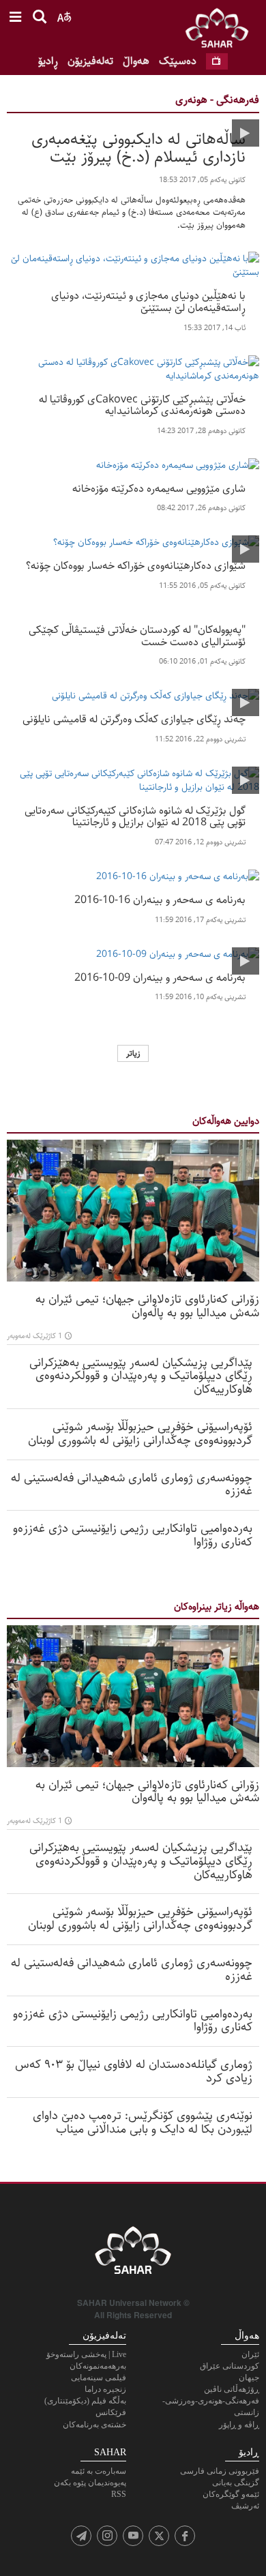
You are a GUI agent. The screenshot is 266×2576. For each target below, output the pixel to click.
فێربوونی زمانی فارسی (220, 2471)
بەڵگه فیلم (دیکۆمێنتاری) (85, 2401)
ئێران (250, 2354)
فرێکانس (111, 2412)
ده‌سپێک (178, 61)
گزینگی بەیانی (236, 2483)
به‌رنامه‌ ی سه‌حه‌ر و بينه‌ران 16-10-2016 (160, 899)
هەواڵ (136, 61)
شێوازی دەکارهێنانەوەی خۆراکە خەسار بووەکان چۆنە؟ (136, 565)
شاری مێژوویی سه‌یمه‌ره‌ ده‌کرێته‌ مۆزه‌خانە (159, 488)
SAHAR (222, 31)
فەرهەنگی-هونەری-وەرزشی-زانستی (211, 2407)
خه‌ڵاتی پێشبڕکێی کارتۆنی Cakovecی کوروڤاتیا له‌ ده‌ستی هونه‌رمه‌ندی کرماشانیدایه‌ (142, 404)
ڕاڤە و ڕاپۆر (239, 2425)
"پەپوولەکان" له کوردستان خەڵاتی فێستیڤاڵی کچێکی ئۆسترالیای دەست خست (137, 635)
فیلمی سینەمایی (99, 2378)
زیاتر (133, 1053)
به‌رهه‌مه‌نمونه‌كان (98, 2366)
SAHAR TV (133, 2254)
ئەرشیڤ (245, 2506)
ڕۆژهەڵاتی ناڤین (232, 2389)
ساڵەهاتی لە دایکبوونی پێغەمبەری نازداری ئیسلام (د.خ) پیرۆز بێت (138, 146)
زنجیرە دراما (105, 2389)
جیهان (249, 2378)
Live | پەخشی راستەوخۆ (86, 2354)
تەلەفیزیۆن (90, 61)
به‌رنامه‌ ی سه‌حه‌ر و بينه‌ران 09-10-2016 (160, 977)
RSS (119, 2494)
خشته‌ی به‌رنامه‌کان (94, 2425)
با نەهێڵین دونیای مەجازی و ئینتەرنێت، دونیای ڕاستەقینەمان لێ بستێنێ (148, 300)
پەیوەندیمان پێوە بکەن (90, 2483)
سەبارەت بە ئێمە (99, 2471)
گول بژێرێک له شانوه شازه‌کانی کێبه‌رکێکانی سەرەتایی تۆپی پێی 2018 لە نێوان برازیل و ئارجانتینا (135, 815)
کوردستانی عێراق (230, 2366)
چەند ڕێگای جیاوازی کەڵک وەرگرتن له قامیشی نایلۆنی (134, 718)
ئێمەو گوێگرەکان (231, 2494)
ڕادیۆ (48, 61)
